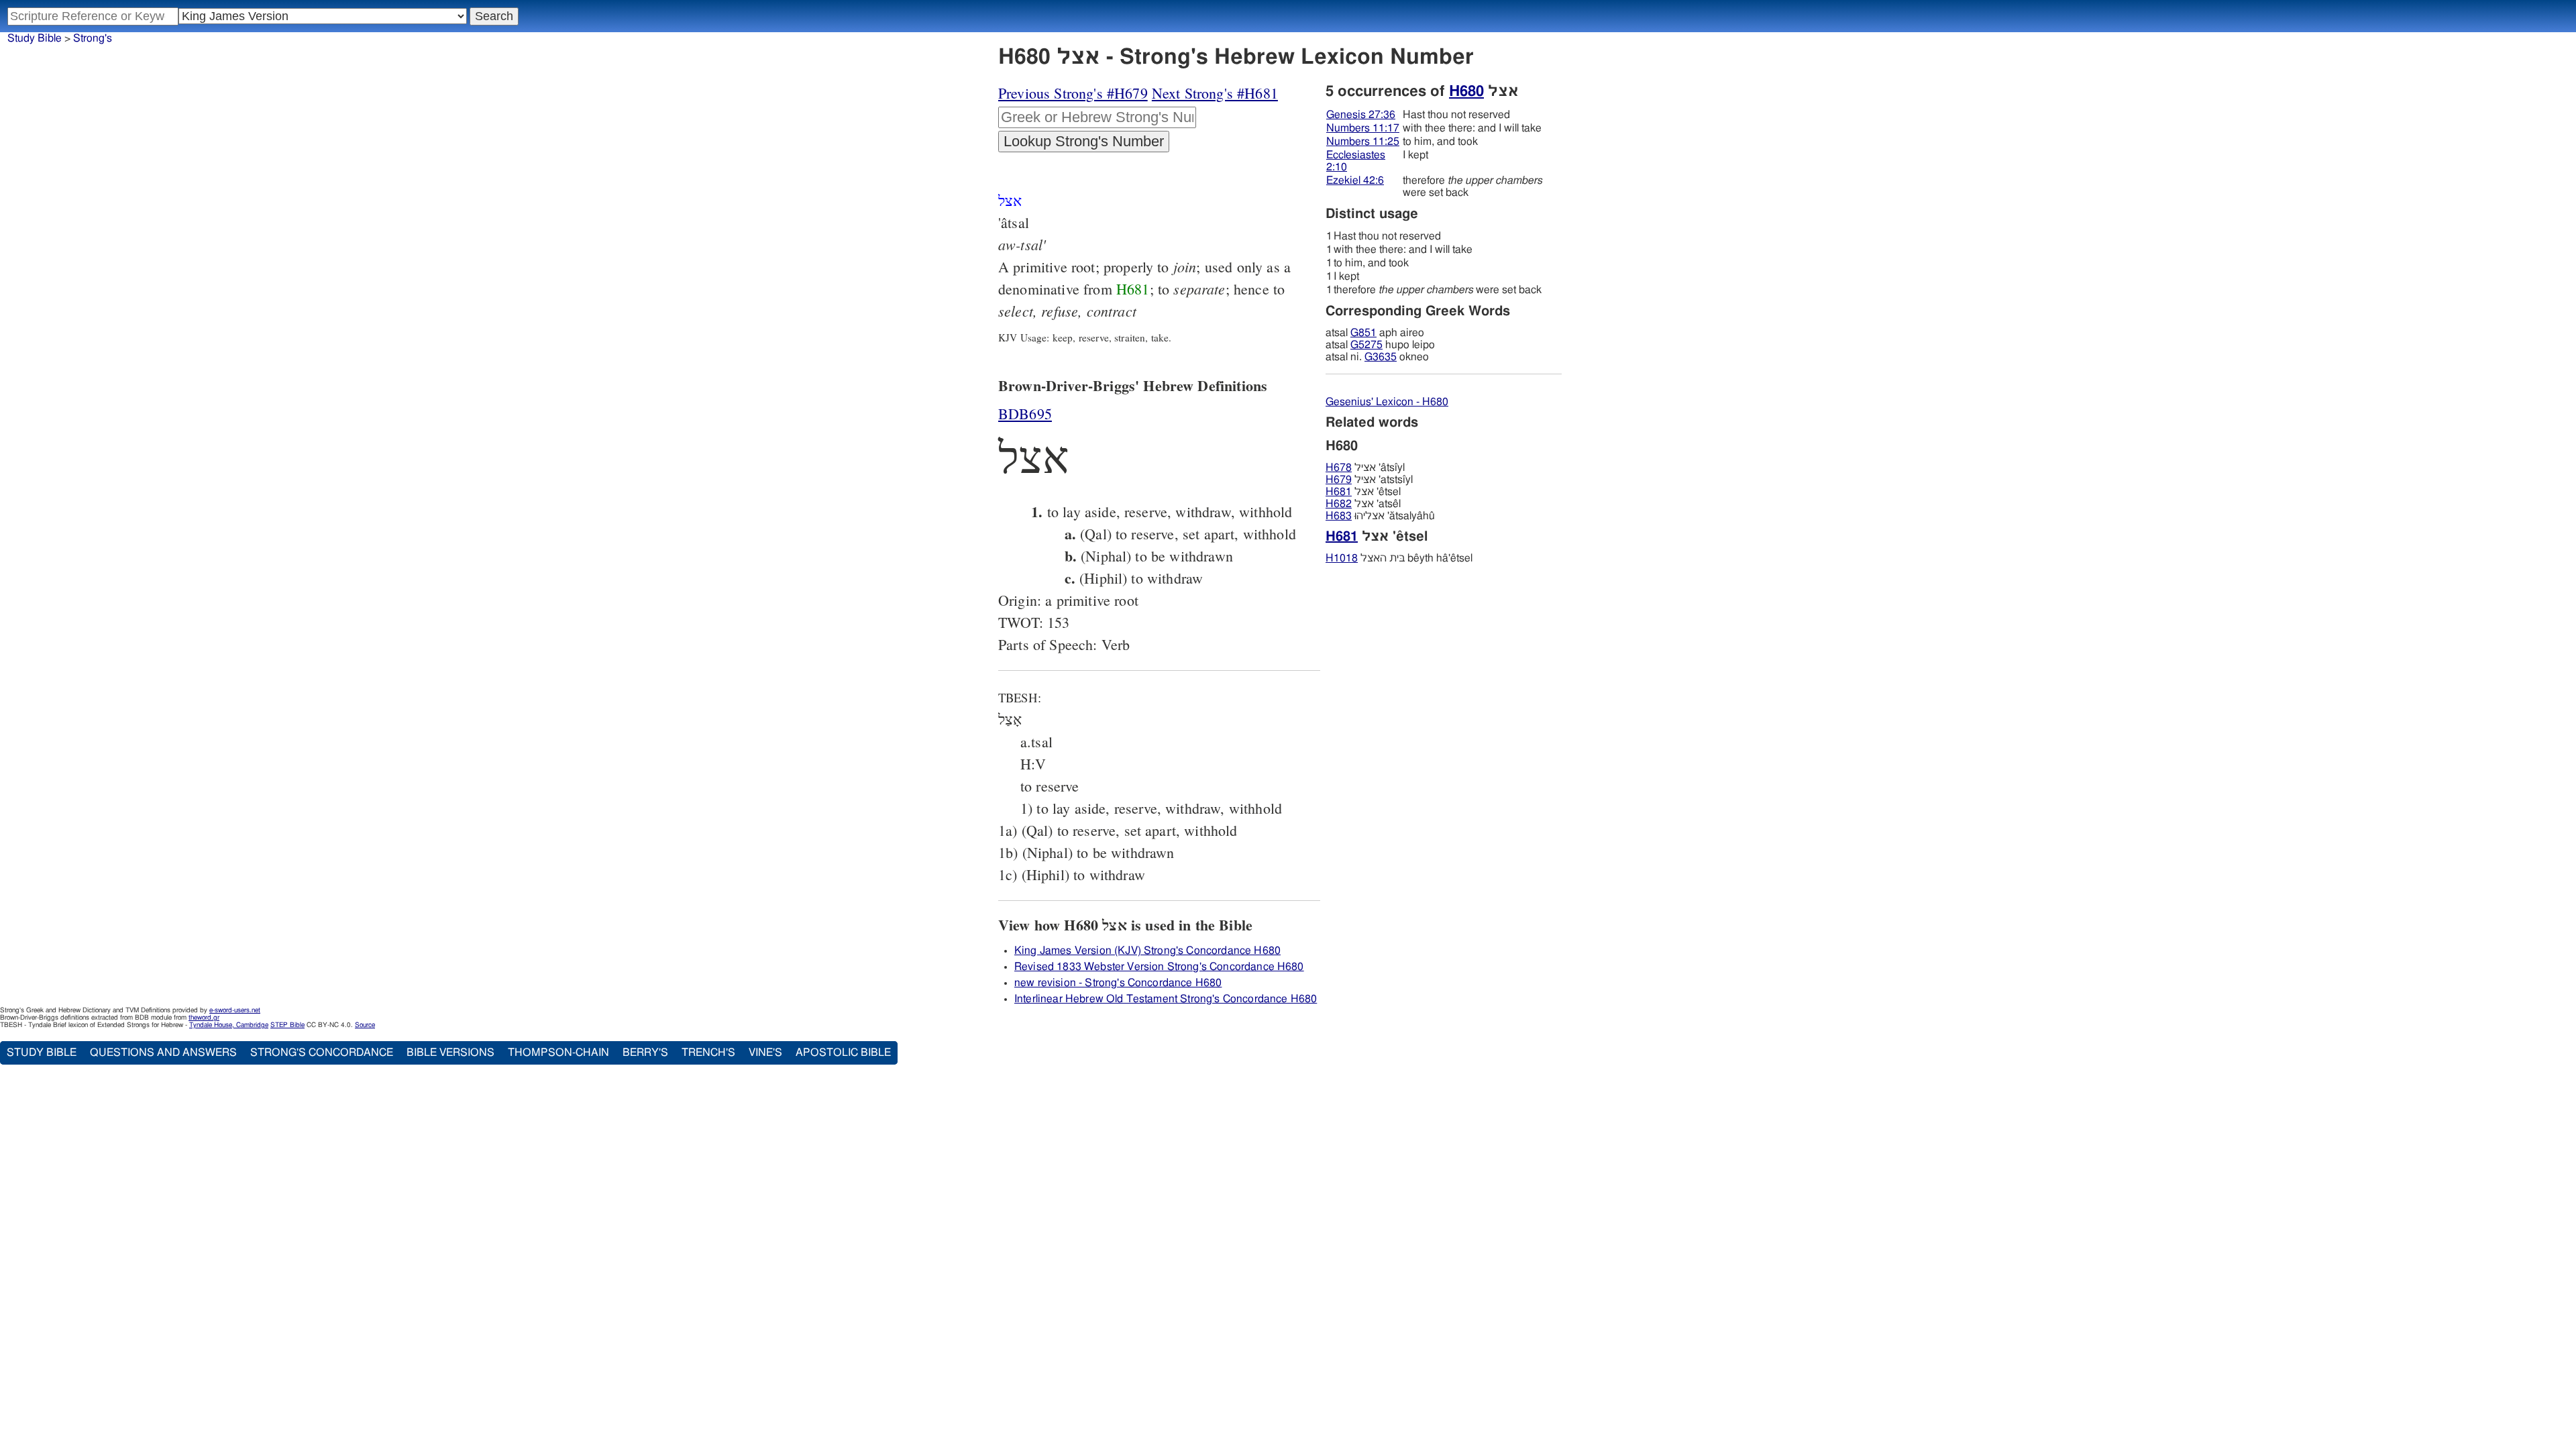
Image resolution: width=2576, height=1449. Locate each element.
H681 (1133, 289)
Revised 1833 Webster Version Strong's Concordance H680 (1159, 967)
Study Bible (35, 38)
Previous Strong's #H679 (1073, 93)
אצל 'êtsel (1363, 492)
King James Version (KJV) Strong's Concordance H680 (1147, 951)
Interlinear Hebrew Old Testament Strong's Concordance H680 (1166, 999)
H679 (1339, 480)
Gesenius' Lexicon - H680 (1387, 402)
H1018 (1342, 558)
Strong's (93, 38)
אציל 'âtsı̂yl (1365, 468)
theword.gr (204, 1018)
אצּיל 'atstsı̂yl (1369, 480)
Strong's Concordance (322, 1053)
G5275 (1366, 345)
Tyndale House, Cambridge (229, 1025)
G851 (1363, 333)
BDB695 (1025, 414)
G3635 (1381, 357)
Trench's (708, 1053)
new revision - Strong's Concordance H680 (1118, 983)
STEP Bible (287, 1025)
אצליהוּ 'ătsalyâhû (1380, 516)
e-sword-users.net (235, 1010)
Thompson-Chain (558, 1053)
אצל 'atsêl (1363, 504)
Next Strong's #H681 (1215, 93)
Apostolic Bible (843, 1053)
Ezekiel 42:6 (1355, 180)
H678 (1339, 468)
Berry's (645, 1053)
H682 (1339, 504)
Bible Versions (450, 1053)
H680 (1466, 91)
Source (365, 1025)
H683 (1339, 516)
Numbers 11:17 (1363, 128)
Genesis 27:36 (1361, 115)
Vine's (765, 1053)
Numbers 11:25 (1363, 142)
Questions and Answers (163, 1053)
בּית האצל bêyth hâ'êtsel (1399, 558)
